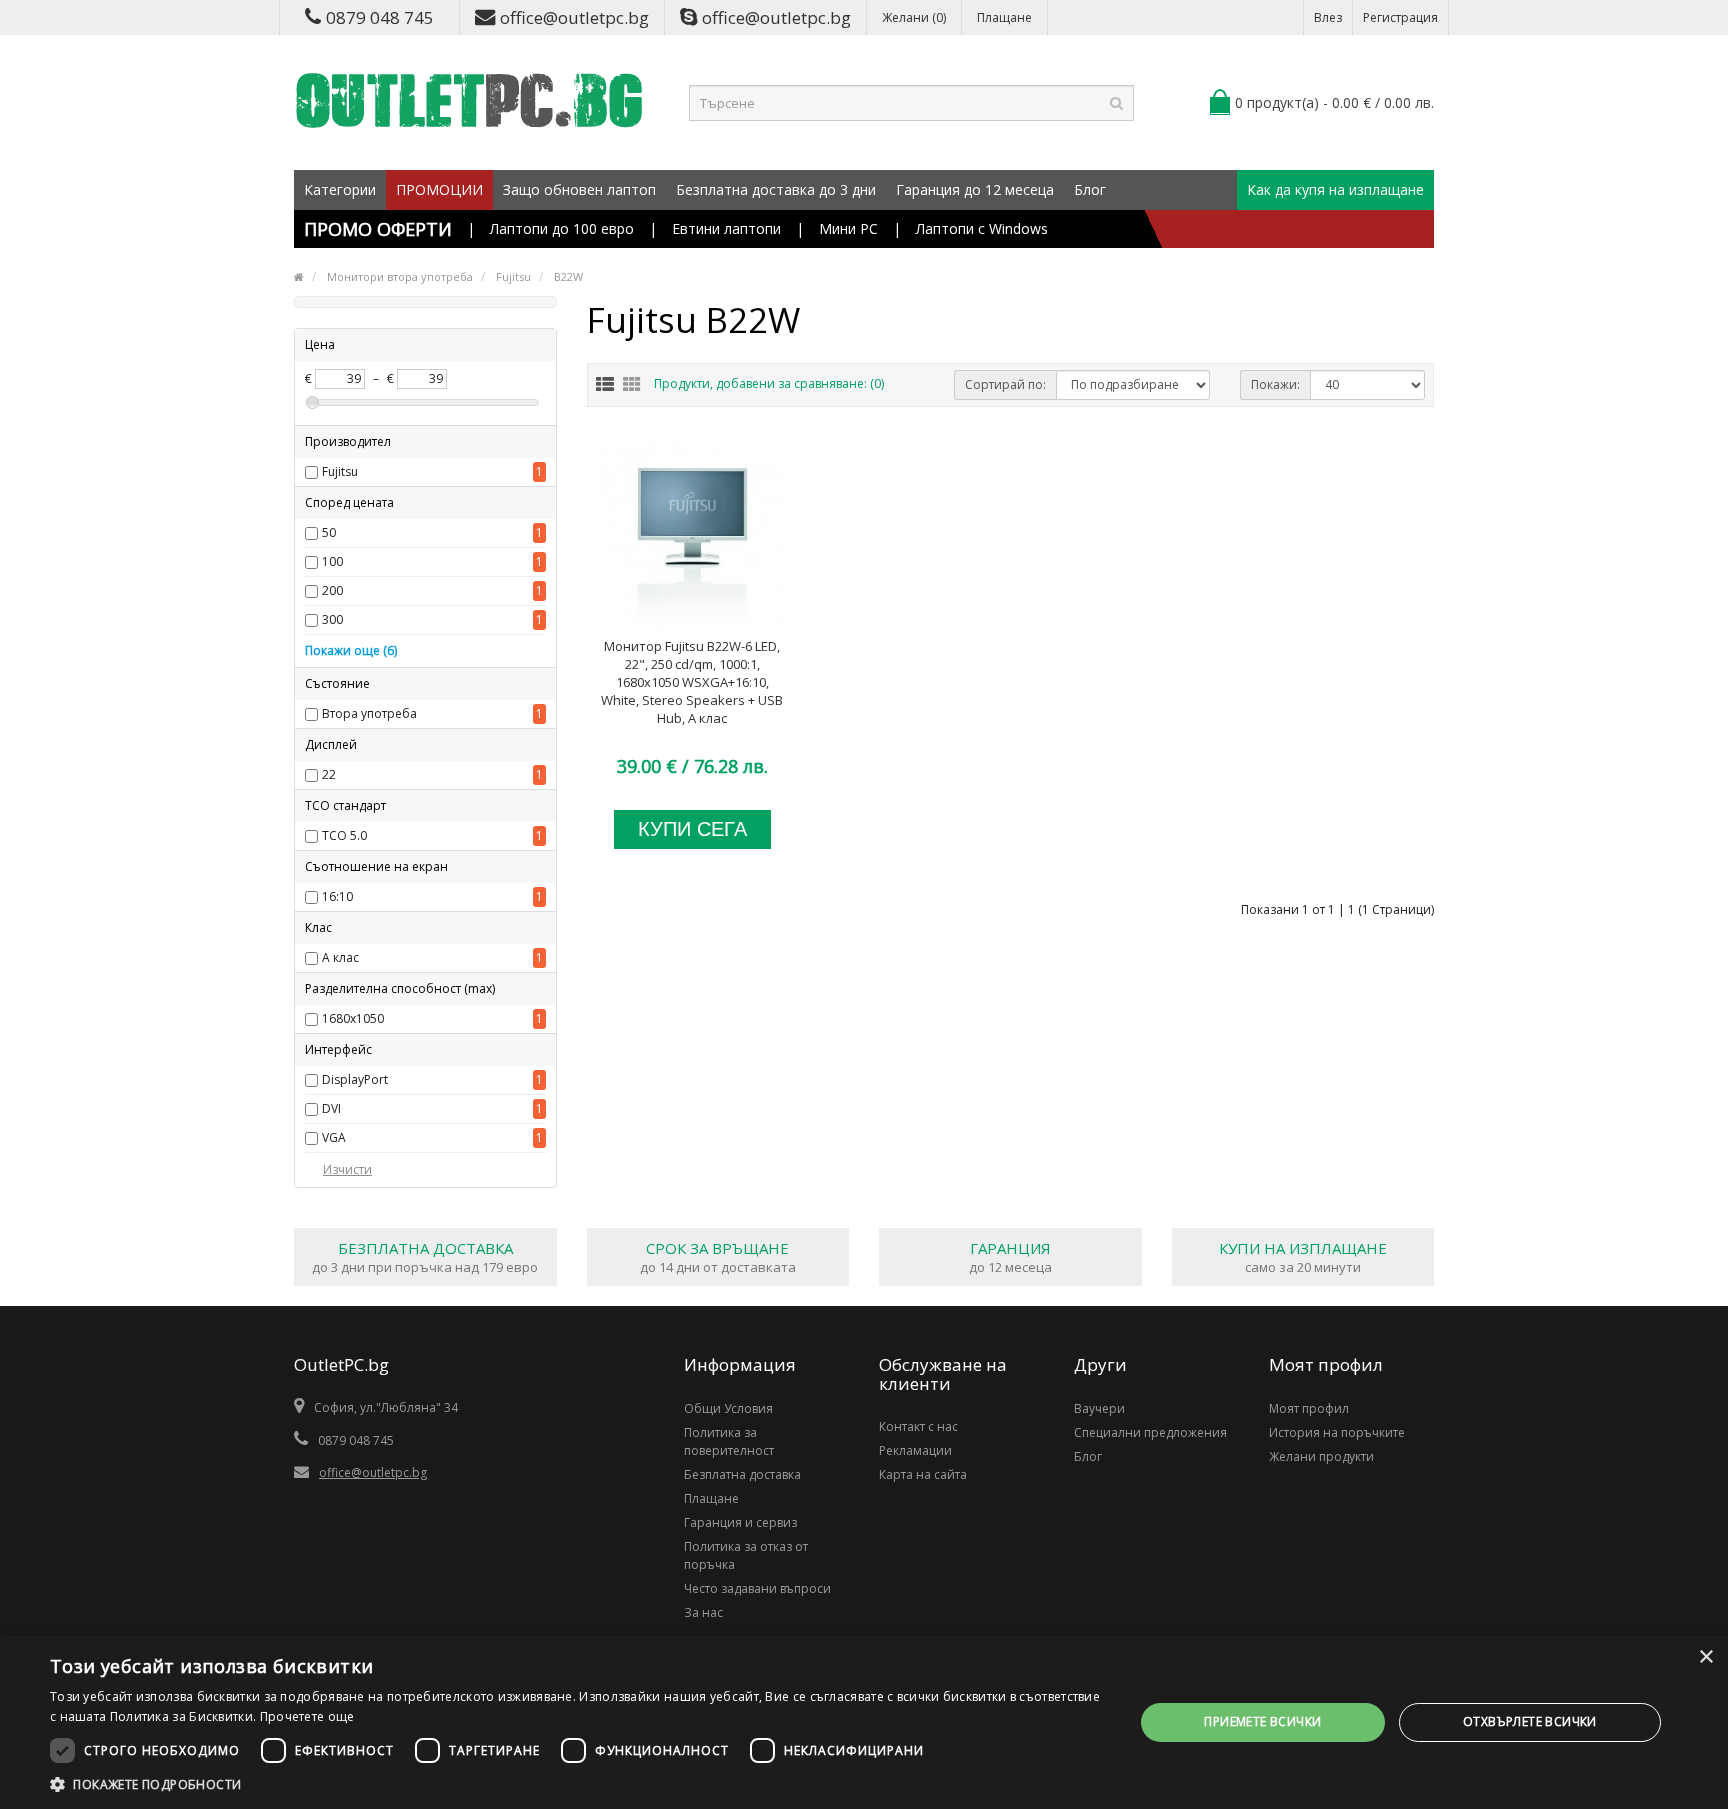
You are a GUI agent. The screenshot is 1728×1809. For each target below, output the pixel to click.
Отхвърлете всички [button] (1530, 1721)
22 (329, 774)
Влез (1328, 17)
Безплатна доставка (742, 1474)
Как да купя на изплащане (1335, 189)
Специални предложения (1150, 1432)
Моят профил (1309, 1408)
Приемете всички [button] (1262, 1721)
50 (329, 532)
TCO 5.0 (344, 835)
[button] (576, 1784)
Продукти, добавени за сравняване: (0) (769, 383)
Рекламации (915, 1450)
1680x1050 (353, 1018)
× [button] (1705, 1657)
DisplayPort (355, 1079)
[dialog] (864, 1722)
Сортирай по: (1005, 384)
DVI (331, 1108)
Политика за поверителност (729, 1441)
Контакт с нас (918, 1426)
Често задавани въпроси (757, 1588)
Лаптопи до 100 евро (562, 228)
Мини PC (848, 228)
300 (332, 619)
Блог (1090, 189)
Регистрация (1400, 17)
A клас (340, 957)
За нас (703, 1612)
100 (332, 561)
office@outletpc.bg (574, 17)
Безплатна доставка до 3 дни (776, 189)
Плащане (1004, 17)
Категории (340, 189)
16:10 (337, 896)
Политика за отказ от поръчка (746, 1555)
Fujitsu (340, 471)
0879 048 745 (380, 17)
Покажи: (1275, 384)
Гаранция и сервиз (740, 1522)
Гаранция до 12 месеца (975, 189)
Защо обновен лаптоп (579, 189)
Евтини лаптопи (726, 228)
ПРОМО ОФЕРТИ (378, 229)
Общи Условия (728, 1408)
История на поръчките (1337, 1432)
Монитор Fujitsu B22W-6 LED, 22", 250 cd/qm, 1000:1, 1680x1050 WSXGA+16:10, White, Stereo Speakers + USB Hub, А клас (692, 682)
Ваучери (1099, 1408)
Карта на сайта (923, 1474)
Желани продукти (1321, 1456)
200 (332, 590)
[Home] (299, 276)
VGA (334, 1137)
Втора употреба (369, 713)
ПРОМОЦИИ (439, 189)
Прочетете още (307, 1716)
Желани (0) (914, 17)
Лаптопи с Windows (982, 228)
